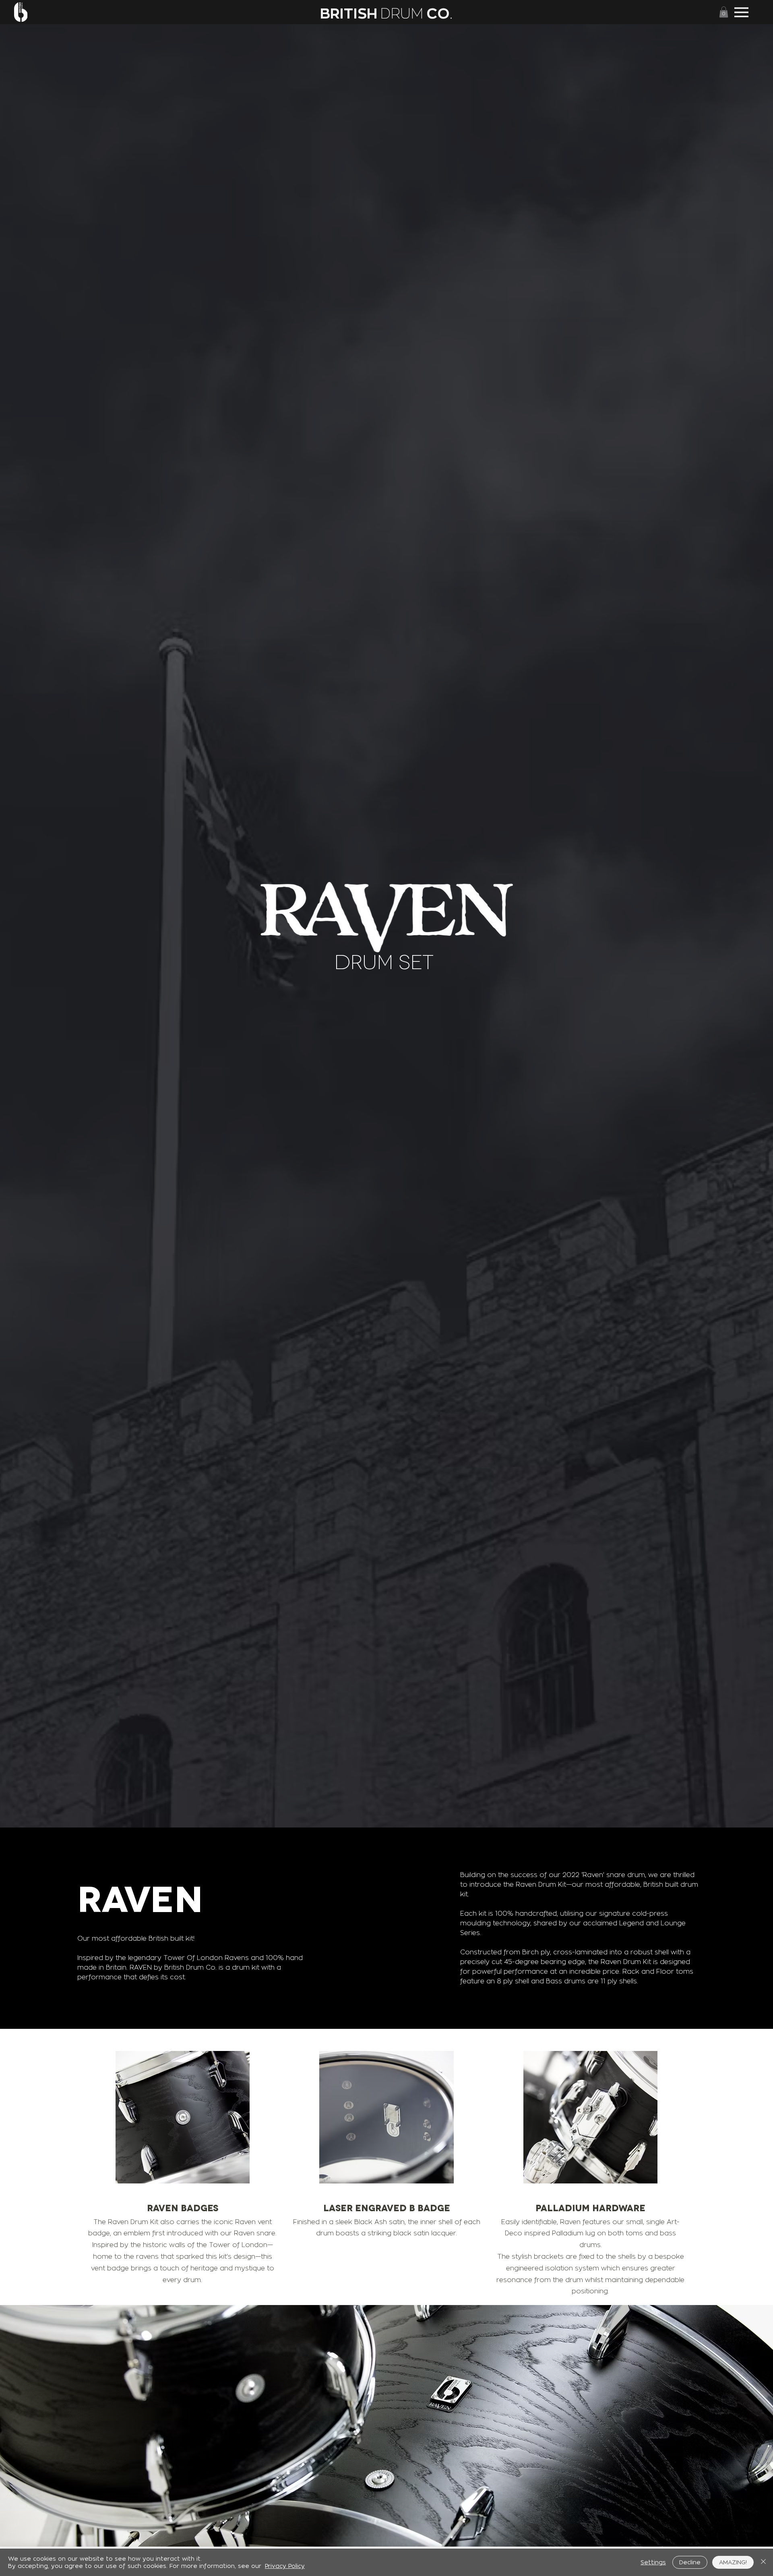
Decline (690, 2562)
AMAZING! (733, 2562)
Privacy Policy (285, 2566)
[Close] (763, 2562)
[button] (724, 12)
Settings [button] (653, 2562)
